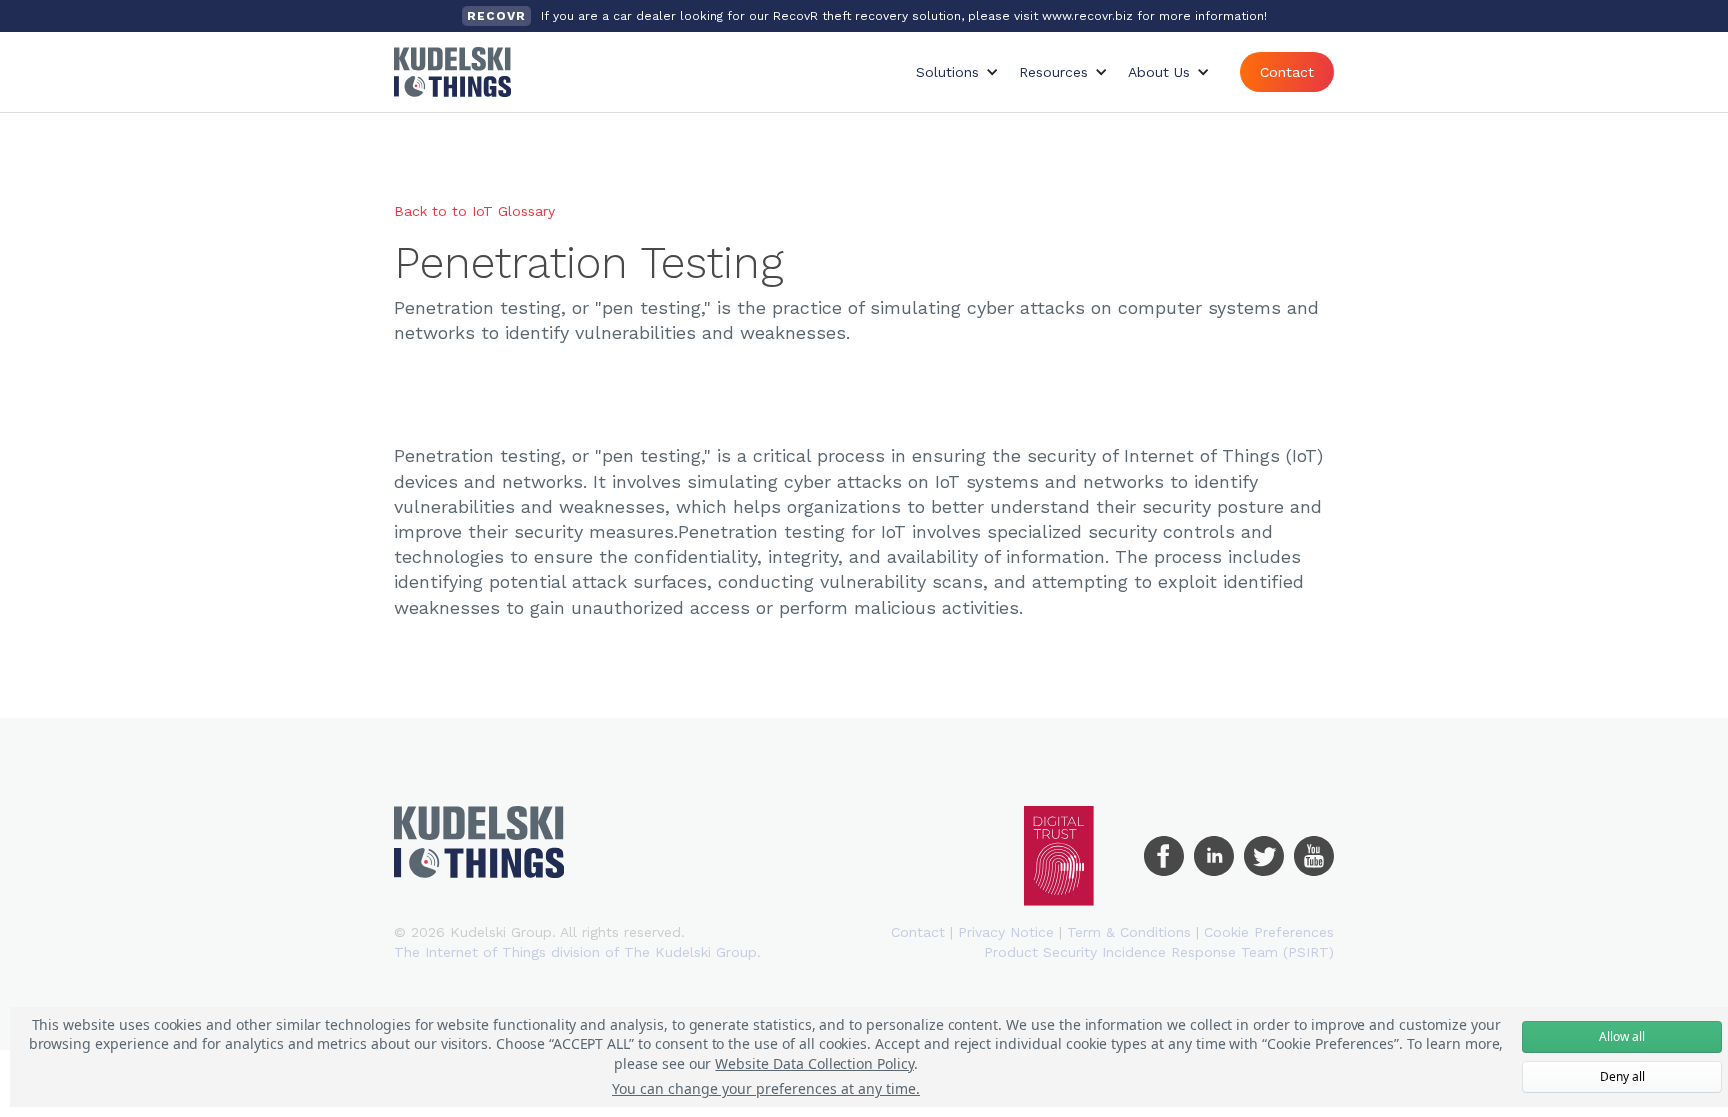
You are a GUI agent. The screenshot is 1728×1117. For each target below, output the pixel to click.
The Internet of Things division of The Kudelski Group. (577, 952)
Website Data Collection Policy (814, 1063)
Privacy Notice (1006, 932)
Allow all (1622, 1036)
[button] (957, 72)
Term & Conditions (1129, 932)
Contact (1287, 72)
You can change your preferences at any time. (766, 1088)
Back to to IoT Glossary (474, 211)
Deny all (1622, 1076)
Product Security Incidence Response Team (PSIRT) (1159, 952)
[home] (452, 72)
